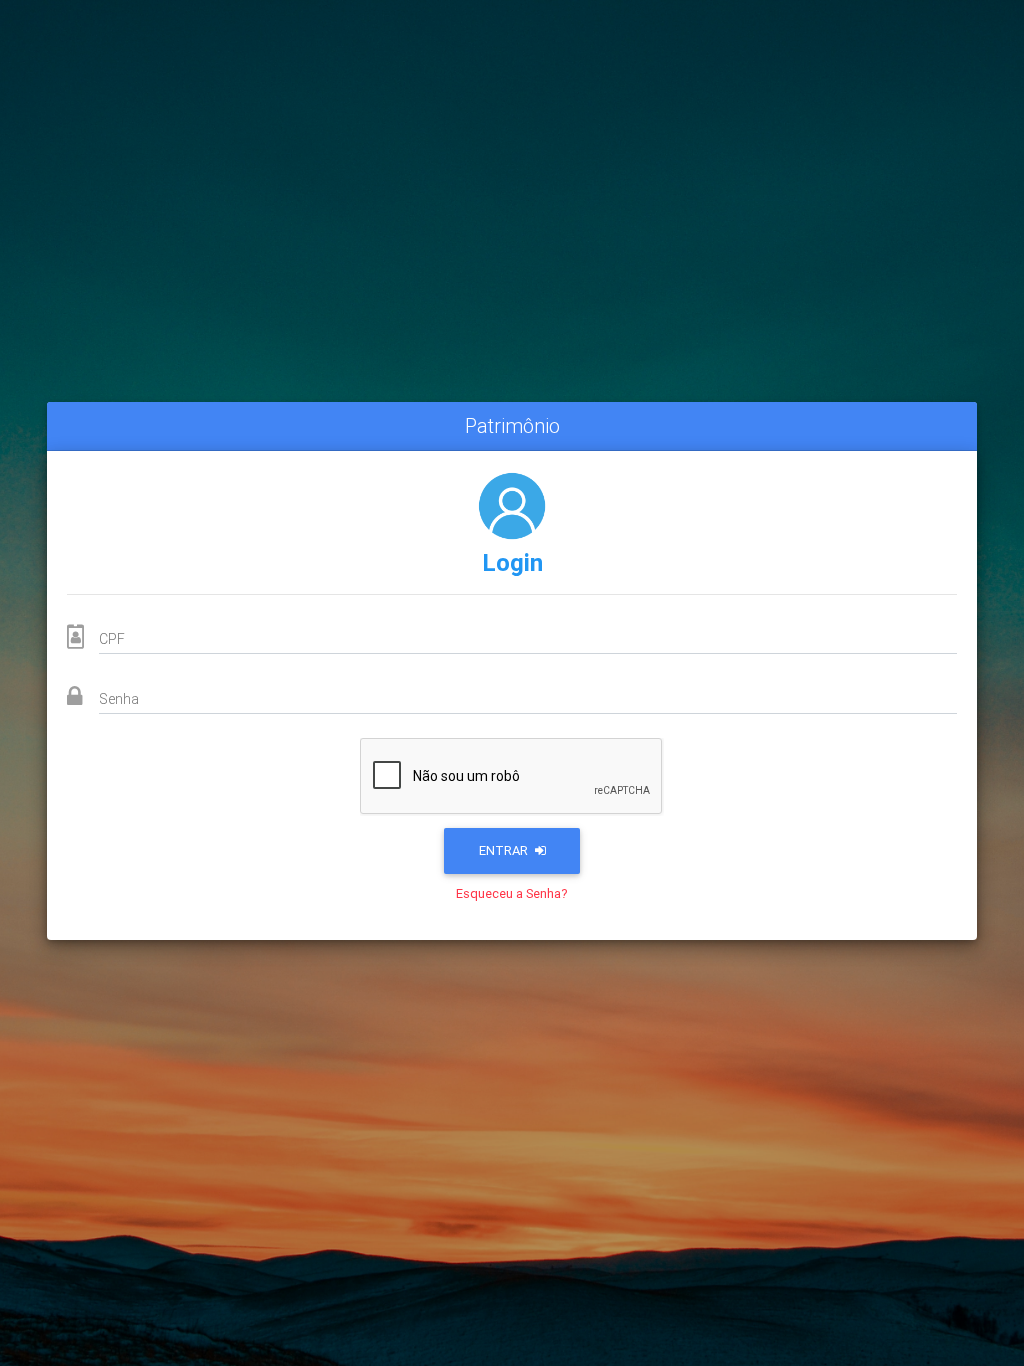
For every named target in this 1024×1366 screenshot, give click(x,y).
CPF (112, 639)
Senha (119, 699)
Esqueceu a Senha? (512, 893)
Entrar (505, 850)
